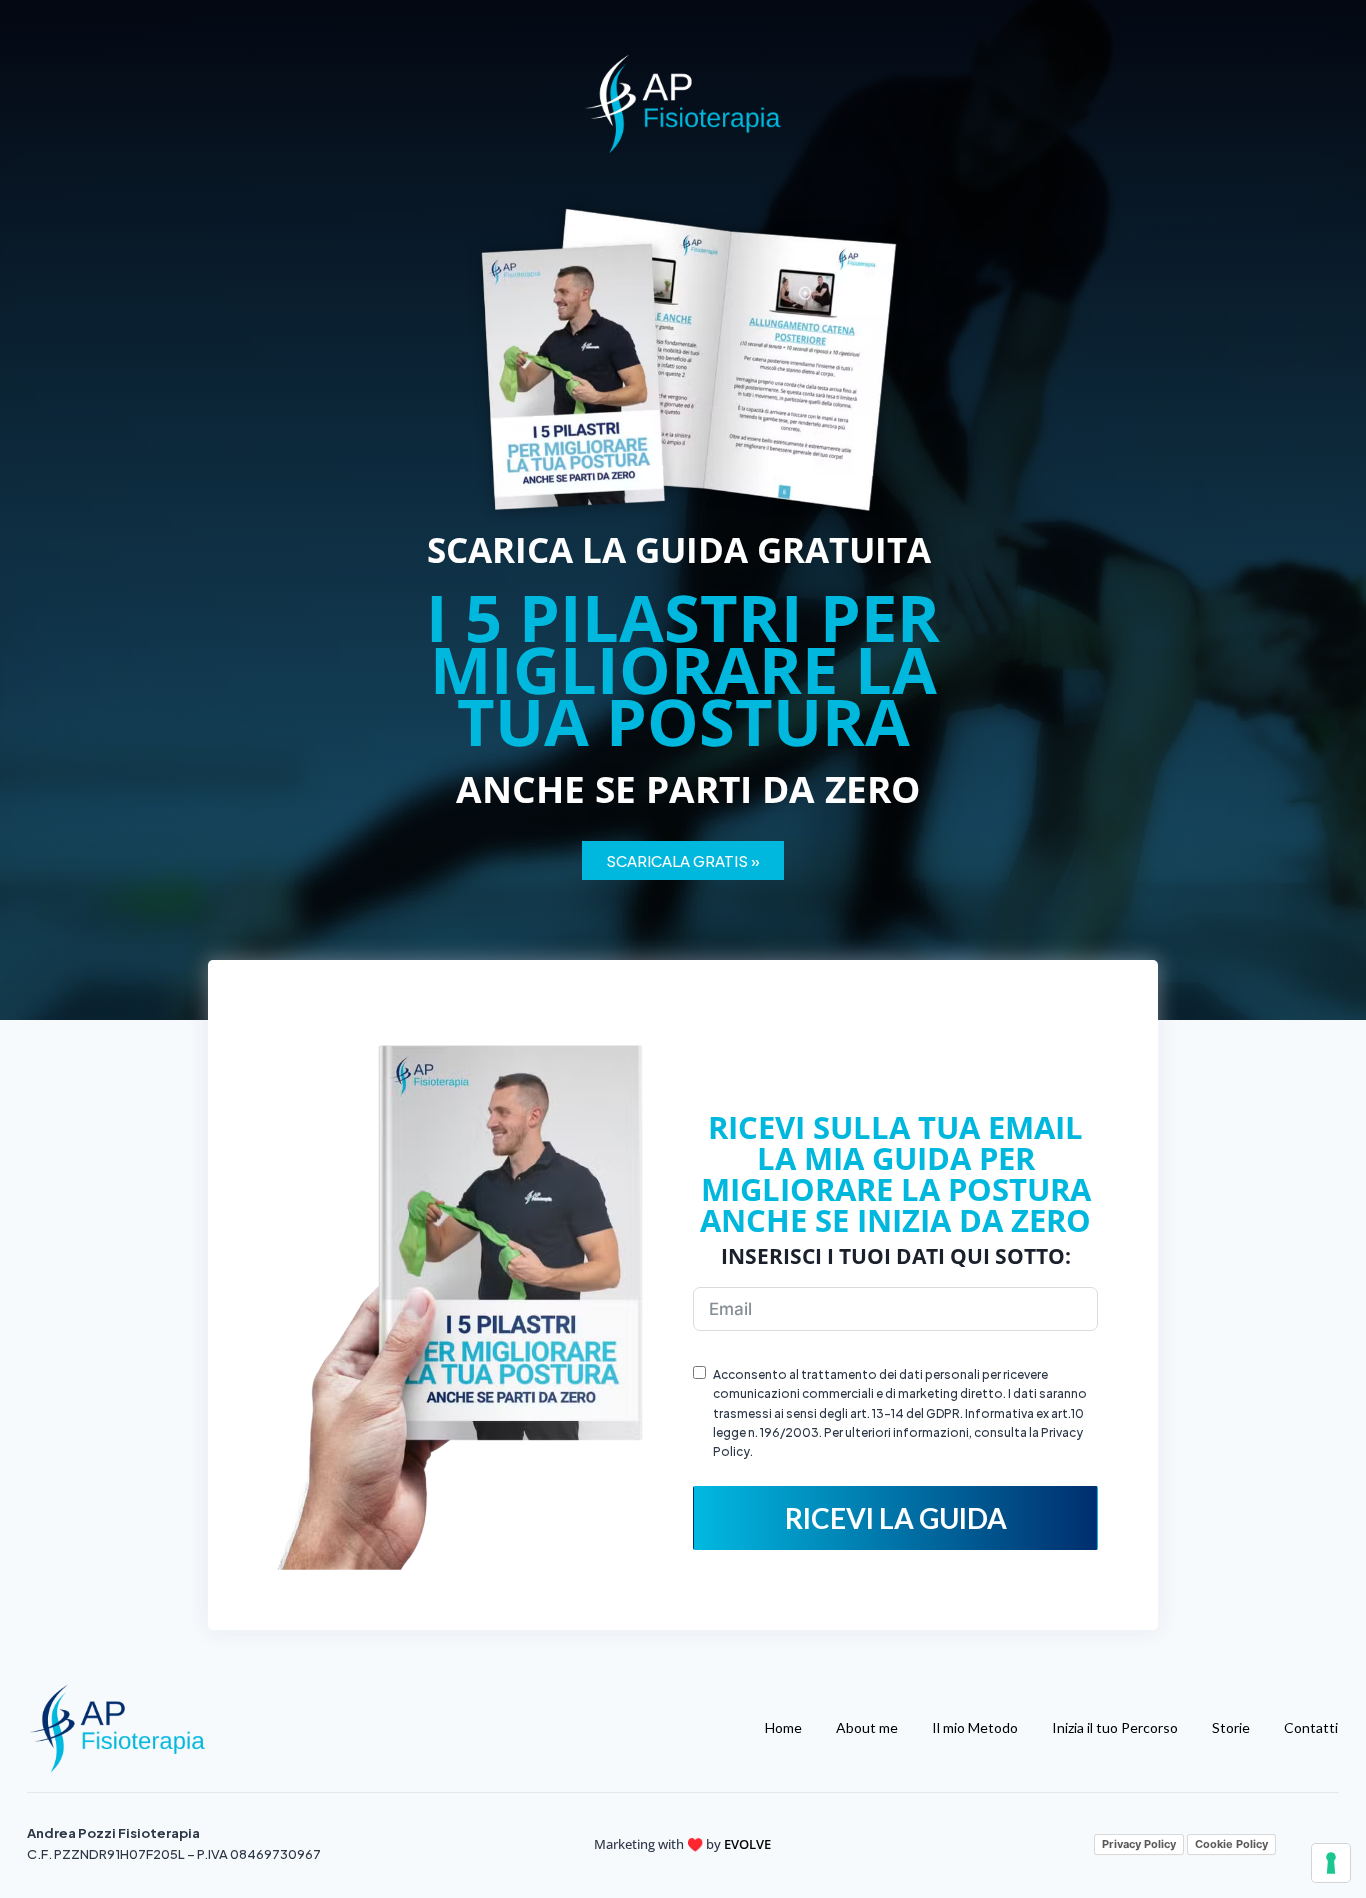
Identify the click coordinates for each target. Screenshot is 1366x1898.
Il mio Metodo (975, 1727)
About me (867, 1727)
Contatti (1311, 1727)
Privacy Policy (1139, 1844)
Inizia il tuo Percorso (1115, 1727)
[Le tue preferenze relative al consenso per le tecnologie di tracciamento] (1331, 1863)
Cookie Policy (1231, 1844)
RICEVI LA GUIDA (896, 1518)
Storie (1231, 1727)
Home (783, 1727)
